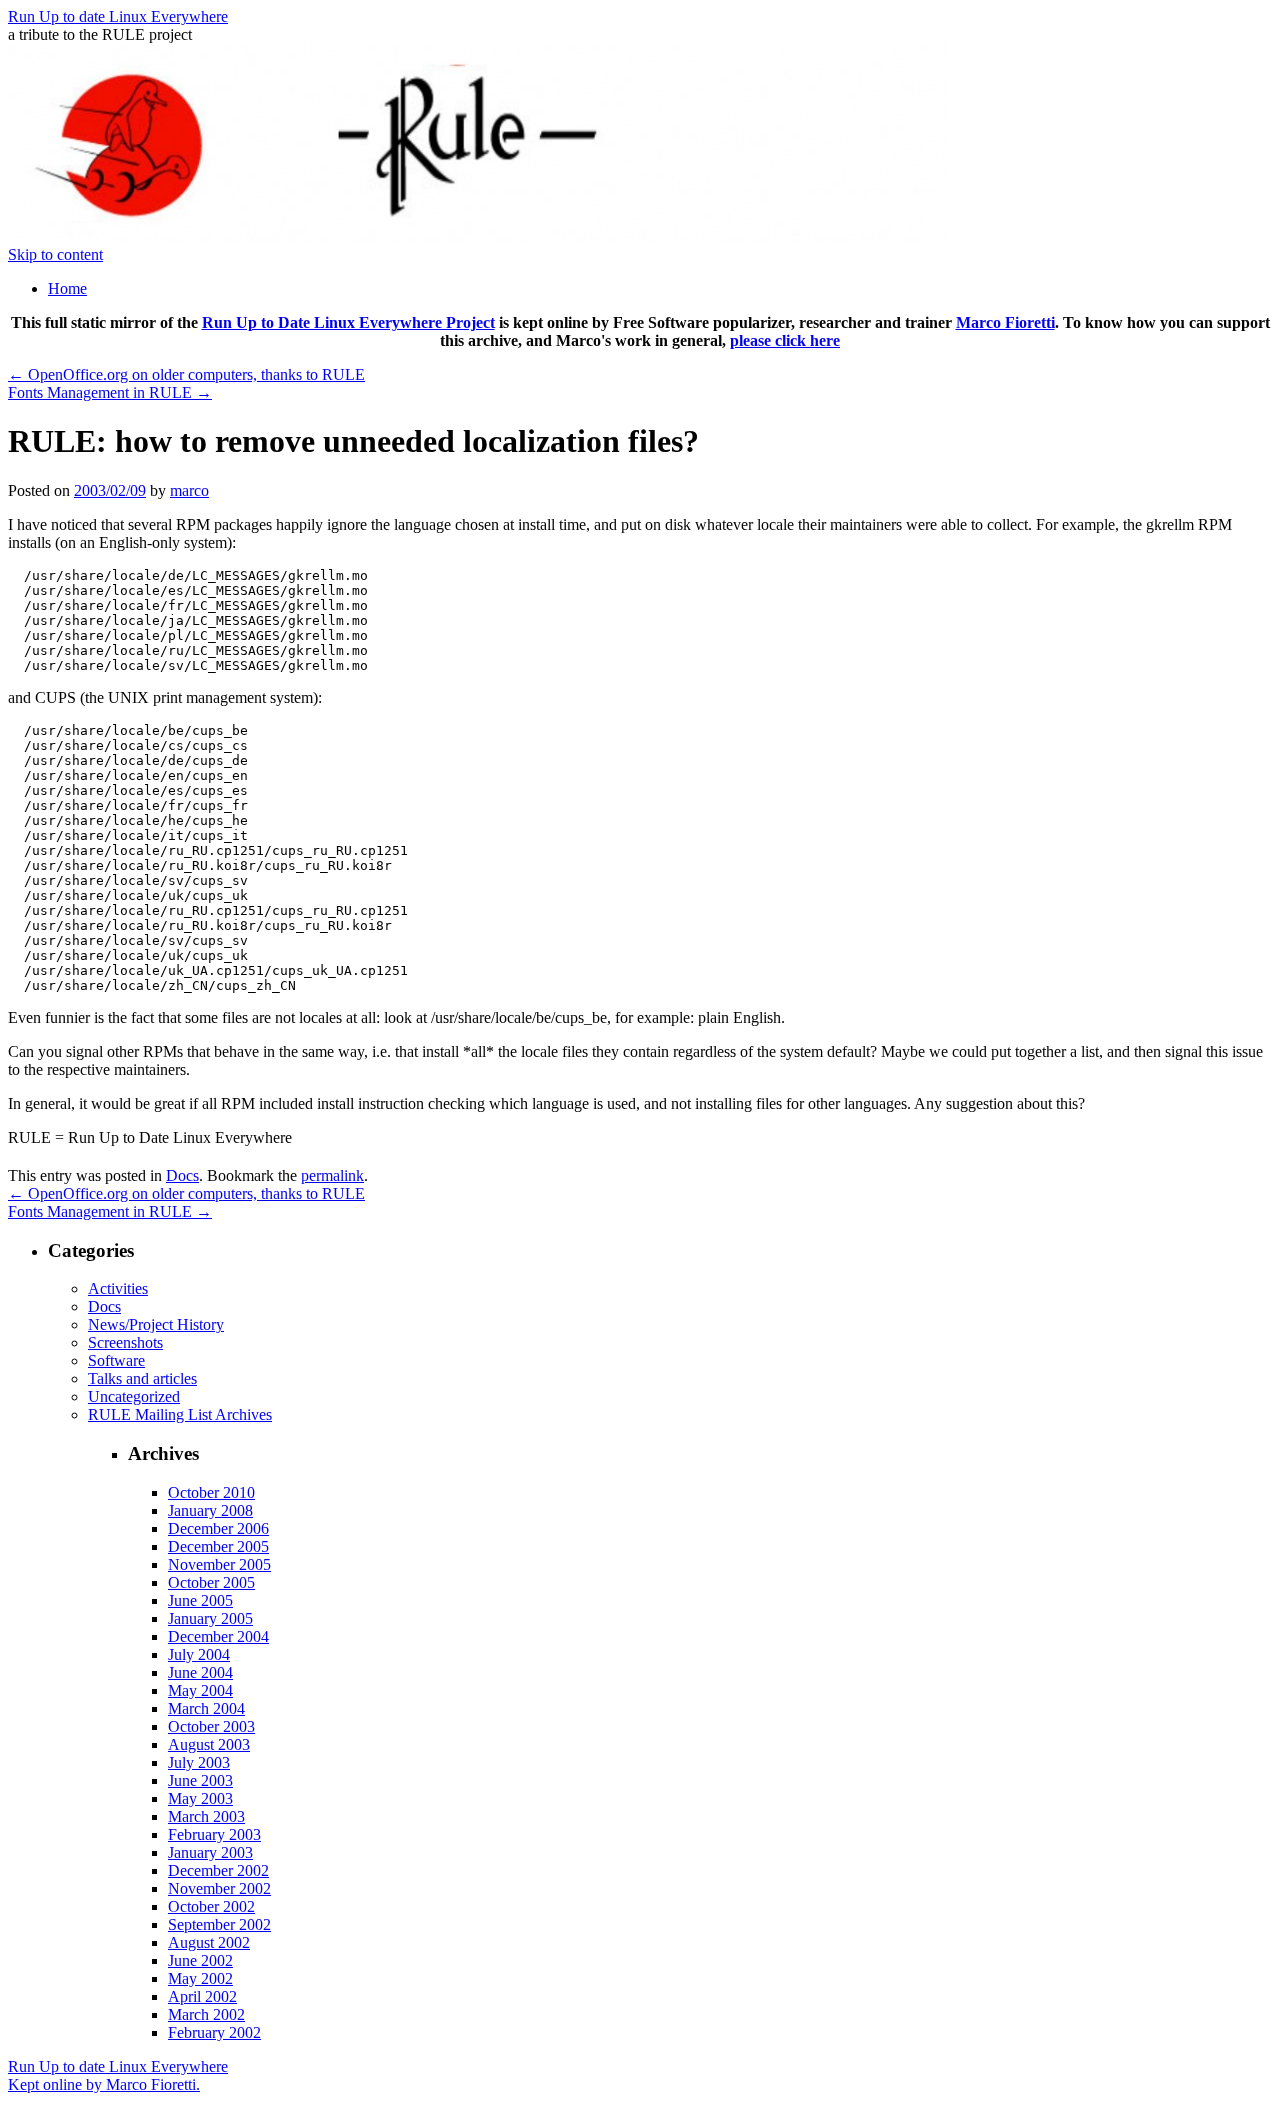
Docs (182, 1175)
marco (189, 490)
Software (116, 1360)
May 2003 (200, 1798)
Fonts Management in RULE (110, 392)
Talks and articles (142, 1378)
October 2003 (211, 1726)
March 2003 (206, 1816)
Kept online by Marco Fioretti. (104, 2084)
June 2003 (200, 1780)
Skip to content (55, 254)
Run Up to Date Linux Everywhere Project (348, 322)
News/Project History (156, 1324)
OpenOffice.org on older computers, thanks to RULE (186, 374)
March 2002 (206, 2014)
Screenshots (125, 1342)
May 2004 (200, 1690)
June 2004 (200, 1672)
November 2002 (219, 1888)
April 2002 (202, 1996)
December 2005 (218, 1546)
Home (67, 288)
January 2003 (210, 1852)
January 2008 (210, 1510)
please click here (785, 340)
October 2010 (211, 1492)
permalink (332, 1175)
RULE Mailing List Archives (180, 1414)
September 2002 (219, 1924)
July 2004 (199, 1654)
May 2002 (200, 1978)
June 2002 (200, 1960)
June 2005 (200, 1600)
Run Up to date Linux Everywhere (118, 16)
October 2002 (211, 1906)
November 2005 (219, 1564)
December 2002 (218, 1870)
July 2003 (199, 1762)
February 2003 (214, 1834)
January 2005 (210, 1618)
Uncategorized (134, 1396)
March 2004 (206, 1708)
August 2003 (209, 1744)
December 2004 (218, 1636)
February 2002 (214, 2032)
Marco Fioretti (1005, 322)
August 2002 (209, 1942)
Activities (118, 1288)
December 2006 (218, 1528)
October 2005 (211, 1582)
